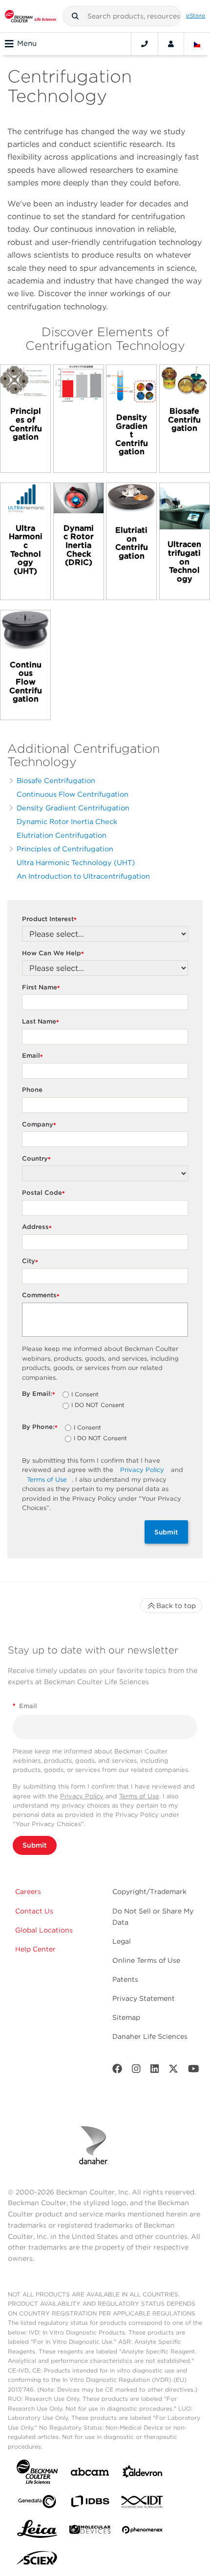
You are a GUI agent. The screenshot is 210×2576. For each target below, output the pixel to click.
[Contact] (145, 44)
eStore (196, 16)
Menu (27, 43)
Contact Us (34, 1911)
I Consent (85, 1395)
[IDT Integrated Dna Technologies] (143, 2504)
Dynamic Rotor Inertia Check (67, 821)
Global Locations (44, 1930)
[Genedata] (37, 2504)
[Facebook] (117, 2071)
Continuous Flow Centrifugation (73, 794)
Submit (166, 1532)
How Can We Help (53, 954)
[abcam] (90, 2474)
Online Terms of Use (146, 1960)
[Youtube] (194, 2071)
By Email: (39, 1394)
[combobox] (122, 16)
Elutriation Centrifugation (62, 835)
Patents (125, 1979)
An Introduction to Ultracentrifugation (83, 876)
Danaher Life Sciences (150, 2036)
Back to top (176, 1606)
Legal (122, 1941)
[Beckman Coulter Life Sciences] (31, 16)
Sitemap (126, 2017)
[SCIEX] (37, 2560)
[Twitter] (173, 2071)
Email (32, 1056)
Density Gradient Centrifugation (73, 808)
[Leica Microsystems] (37, 2532)
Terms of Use (47, 1479)
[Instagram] (136, 2071)
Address (37, 1227)
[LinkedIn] (155, 2071)
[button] (75, 16)
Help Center (35, 1949)
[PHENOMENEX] (143, 2532)
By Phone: (40, 1427)
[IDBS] (90, 2504)
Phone (32, 1090)
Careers (28, 1892)
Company (39, 1125)
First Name (41, 988)
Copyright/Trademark (149, 1892)
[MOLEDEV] (90, 2531)
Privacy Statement (144, 1998)
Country (36, 1159)
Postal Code (43, 1193)
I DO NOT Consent (98, 1406)
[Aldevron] (143, 2474)
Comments (41, 1296)
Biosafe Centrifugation (56, 780)
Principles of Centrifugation (65, 849)
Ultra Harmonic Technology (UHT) (76, 862)
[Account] (171, 44)
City (30, 1261)
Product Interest (49, 919)
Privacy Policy (142, 1470)
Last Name (41, 1022)
